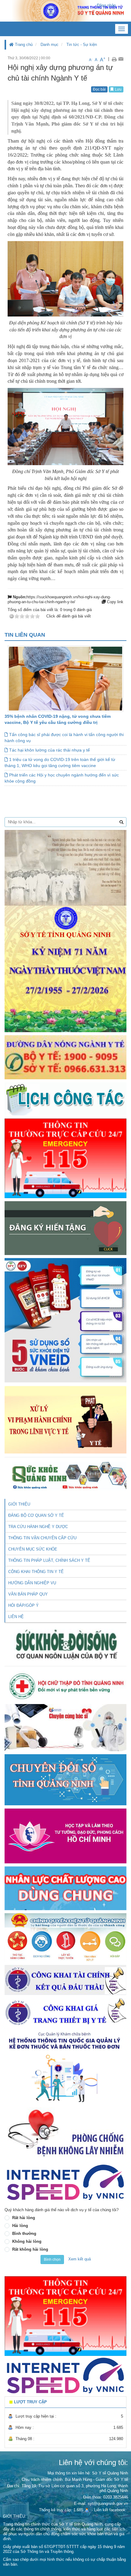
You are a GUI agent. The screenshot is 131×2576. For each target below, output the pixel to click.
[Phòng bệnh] (65, 2133)
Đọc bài (99, 89)
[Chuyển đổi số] (65, 1779)
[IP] (65, 2182)
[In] (114, 59)
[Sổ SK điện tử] (65, 1320)
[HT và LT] (65, 1836)
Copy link (115, 602)
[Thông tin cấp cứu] (65, 1158)
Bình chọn (52, 2260)
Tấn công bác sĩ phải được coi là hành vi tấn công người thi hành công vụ (64, 738)
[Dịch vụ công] (65, 1937)
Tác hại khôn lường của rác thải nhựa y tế (49, 750)
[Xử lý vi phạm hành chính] (65, 1419)
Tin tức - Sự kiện (82, 45)
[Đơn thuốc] (65, 2067)
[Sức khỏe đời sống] (65, 1645)
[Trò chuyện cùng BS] (65, 1727)
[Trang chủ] (65, 10)
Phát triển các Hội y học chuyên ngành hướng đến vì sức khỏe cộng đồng (62, 778)
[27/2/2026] (65, 931)
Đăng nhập (106, 5)
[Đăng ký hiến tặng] (65, 1228)
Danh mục (50, 45)
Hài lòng (20, 2226)
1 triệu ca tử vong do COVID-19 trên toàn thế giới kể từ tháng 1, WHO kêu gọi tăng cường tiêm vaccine (60, 762)
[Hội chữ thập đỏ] (65, 1685)
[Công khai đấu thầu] (65, 1980)
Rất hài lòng (24, 2218)
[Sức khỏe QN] (65, 1474)
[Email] (121, 59)
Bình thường (24, 2234)
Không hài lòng (27, 2241)
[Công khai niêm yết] (65, 2013)
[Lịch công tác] (65, 1099)
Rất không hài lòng (30, 2249)
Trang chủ (23, 45)
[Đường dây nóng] (65, 1057)
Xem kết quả (80, 2259)
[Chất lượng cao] (65, 1888)
